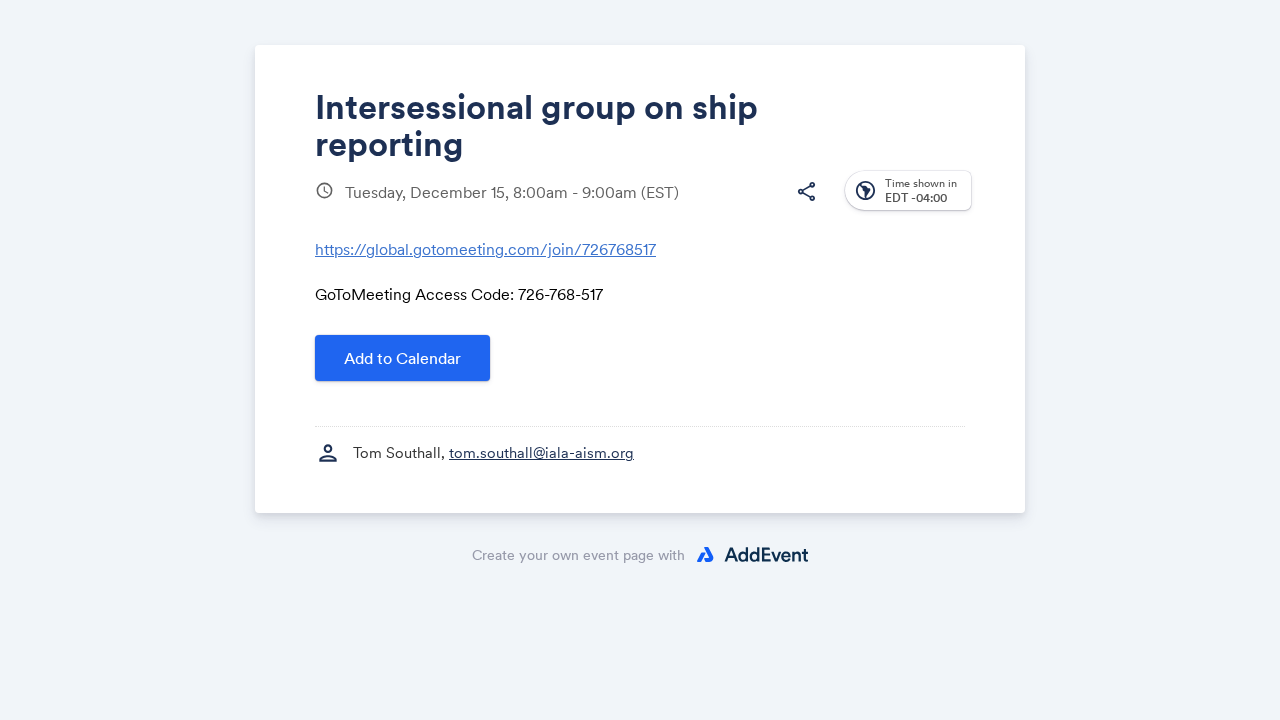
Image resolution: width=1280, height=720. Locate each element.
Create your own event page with (578, 555)
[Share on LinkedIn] (728, 207)
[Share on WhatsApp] (766, 207)
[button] (806, 192)
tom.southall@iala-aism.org (541, 452)
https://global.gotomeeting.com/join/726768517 (485, 249)
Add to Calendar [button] (402, 358)
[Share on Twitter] (690, 207)
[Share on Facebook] (652, 207)
